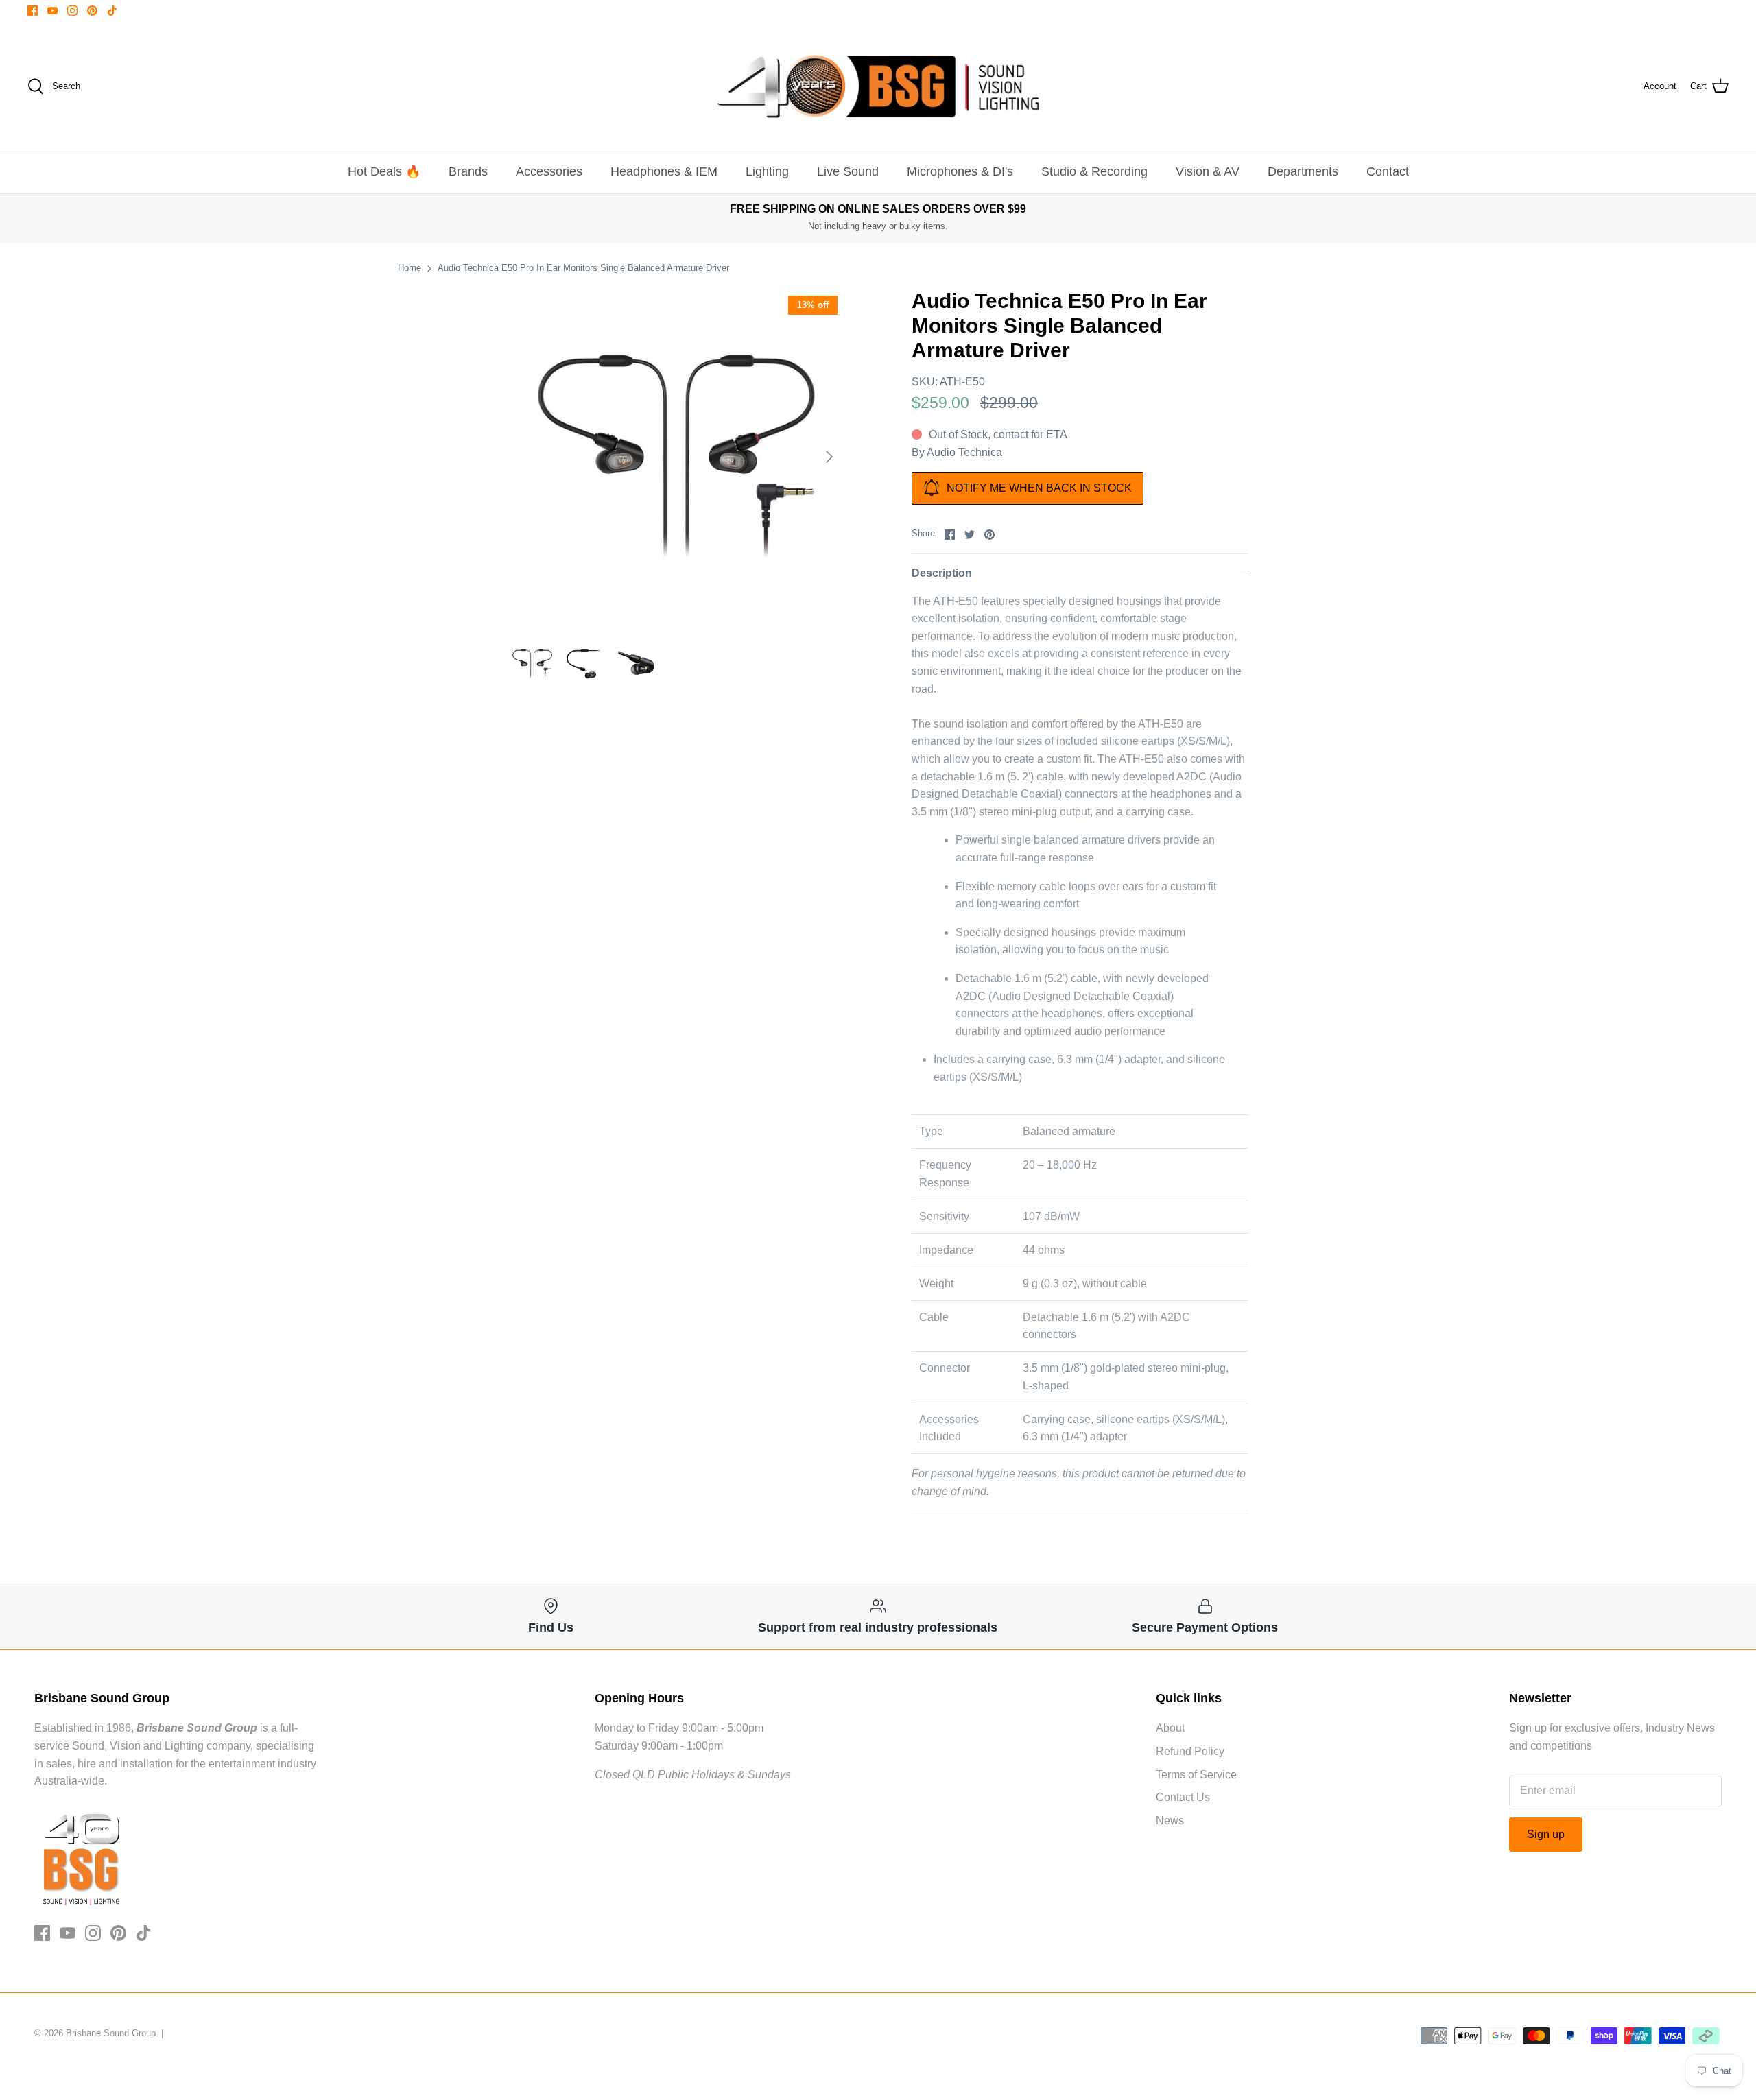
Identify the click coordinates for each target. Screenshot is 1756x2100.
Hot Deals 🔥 (384, 171)
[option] (676, 457)
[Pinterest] (92, 11)
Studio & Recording (1094, 171)
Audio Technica (964, 452)
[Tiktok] (112, 11)
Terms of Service (1196, 1775)
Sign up (1546, 1834)
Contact (1388, 171)
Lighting (767, 171)
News (1170, 1821)
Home (410, 268)
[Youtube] (52, 11)
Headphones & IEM (664, 171)
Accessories (549, 171)
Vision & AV (1208, 171)
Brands (468, 171)
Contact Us (1183, 1797)
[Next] (829, 457)
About (1170, 1728)
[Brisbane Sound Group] (878, 86)
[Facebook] (33, 11)
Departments (1303, 171)
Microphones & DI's (960, 171)
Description (942, 573)
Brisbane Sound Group (111, 2033)
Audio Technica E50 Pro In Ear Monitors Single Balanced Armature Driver (583, 268)
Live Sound (848, 171)
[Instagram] (72, 11)
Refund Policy (1190, 1751)
